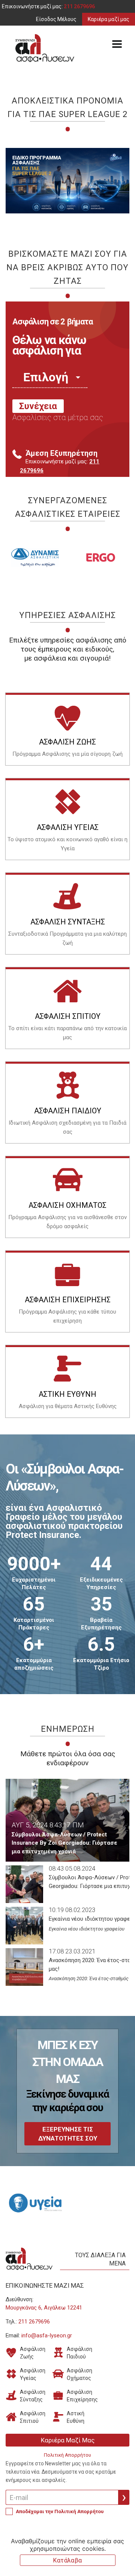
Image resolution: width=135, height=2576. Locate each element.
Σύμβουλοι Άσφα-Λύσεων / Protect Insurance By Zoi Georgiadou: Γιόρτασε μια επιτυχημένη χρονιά (64, 1843)
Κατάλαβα (67, 2560)
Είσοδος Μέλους (56, 19)
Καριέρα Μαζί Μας (68, 2440)
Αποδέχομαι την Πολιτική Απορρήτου (60, 2511)
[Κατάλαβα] (126, 2552)
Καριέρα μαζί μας (109, 19)
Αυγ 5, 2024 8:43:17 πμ (48, 1825)
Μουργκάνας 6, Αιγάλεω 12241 (44, 2308)
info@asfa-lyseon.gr (47, 2335)
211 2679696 (79, 6)
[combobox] (50, 377)
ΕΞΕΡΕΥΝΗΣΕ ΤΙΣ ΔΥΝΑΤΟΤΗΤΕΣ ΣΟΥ (68, 2134)
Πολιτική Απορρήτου (67, 2455)
